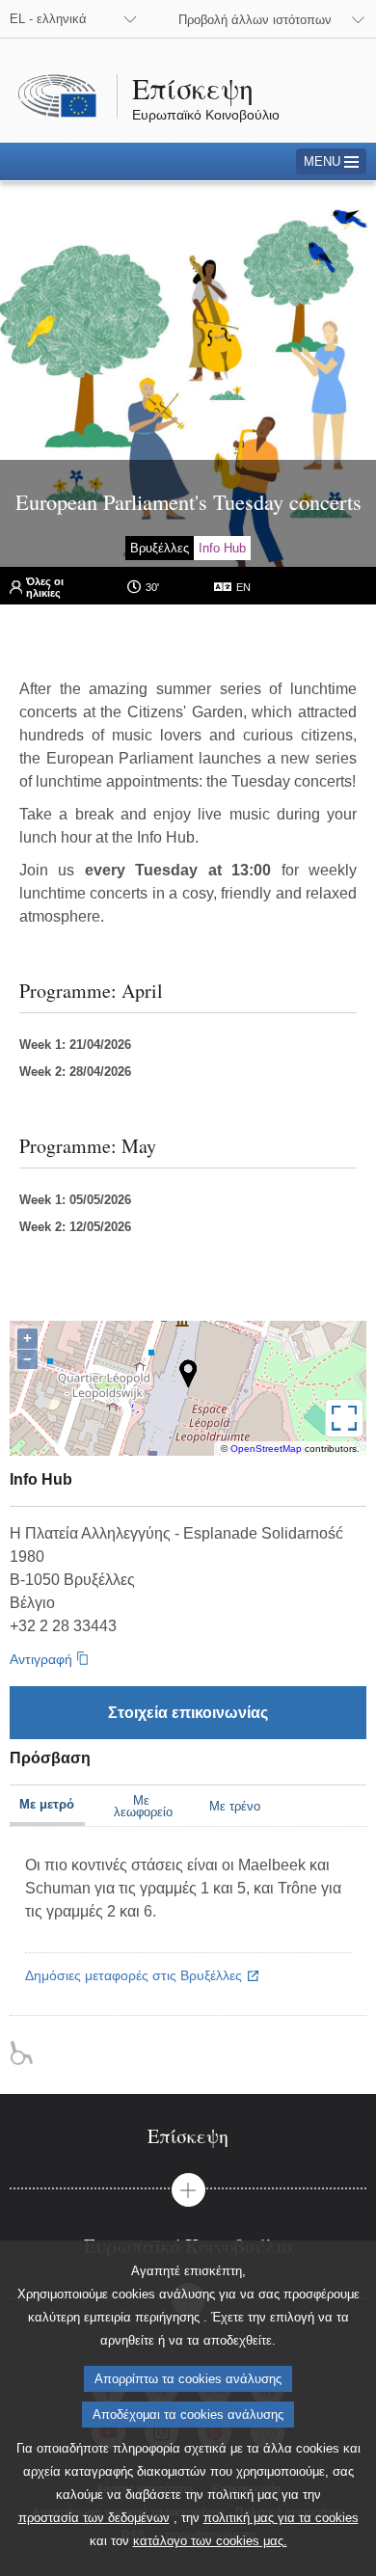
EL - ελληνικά (48, 19)
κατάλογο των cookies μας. (210, 2541)
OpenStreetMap (266, 1449)
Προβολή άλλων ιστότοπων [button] (255, 20)
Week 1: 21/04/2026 (75, 1045)
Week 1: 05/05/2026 (75, 1200)
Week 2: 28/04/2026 (75, 1072)
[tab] (188, 2136)
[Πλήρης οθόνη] (344, 1418)
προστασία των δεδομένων (94, 2518)
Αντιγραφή (41, 1659)
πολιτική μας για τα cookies (281, 2518)
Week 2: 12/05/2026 (75, 1227)
